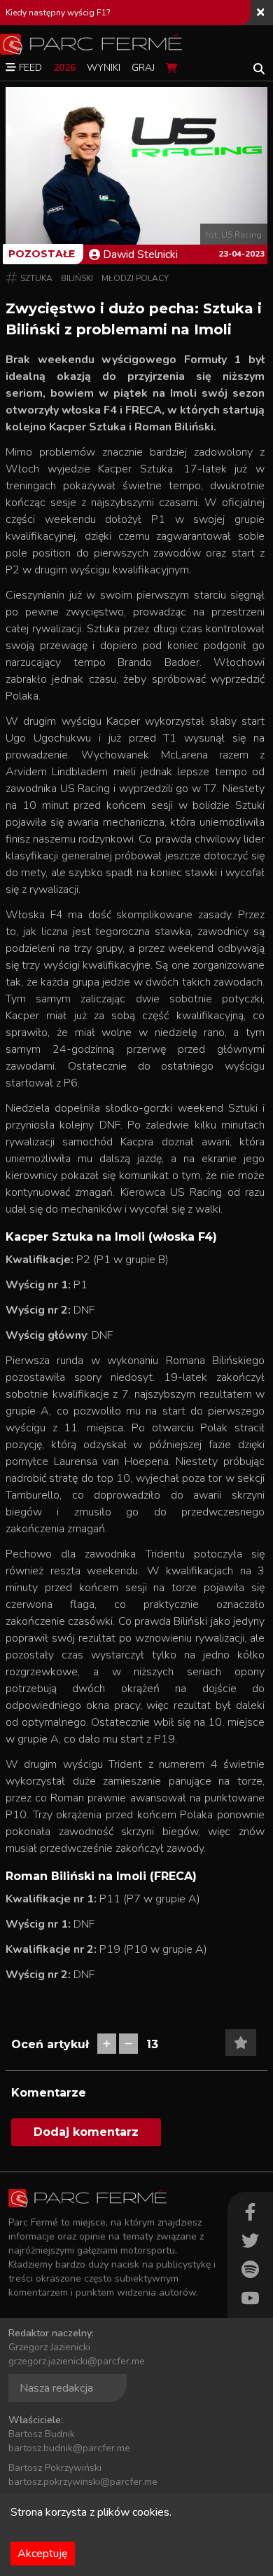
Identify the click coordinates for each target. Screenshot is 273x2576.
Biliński (77, 278)
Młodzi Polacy (135, 278)
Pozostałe (42, 254)
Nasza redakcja (56, 2388)
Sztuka (36, 278)
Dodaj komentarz (86, 2132)
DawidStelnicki (140, 254)
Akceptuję (43, 2554)
